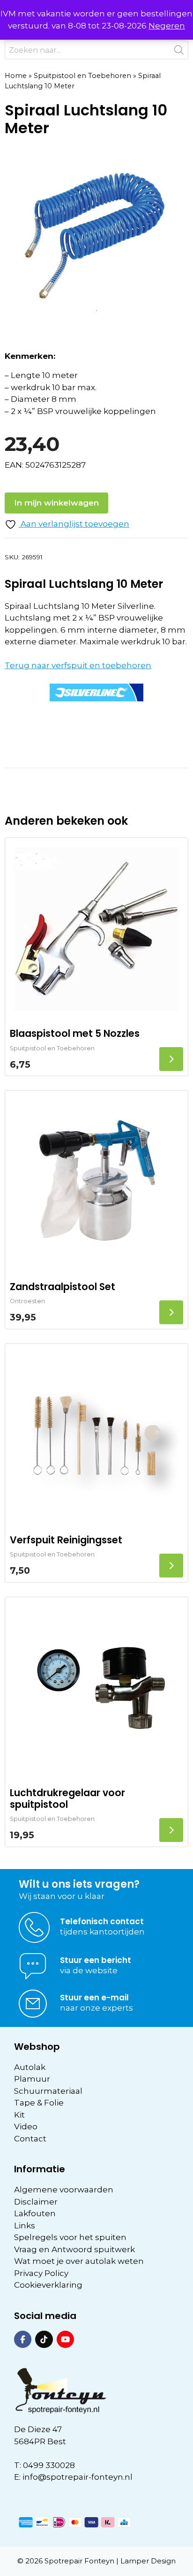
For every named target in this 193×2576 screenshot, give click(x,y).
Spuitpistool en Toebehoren (82, 76)
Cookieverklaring (48, 2285)
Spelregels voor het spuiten (70, 2237)
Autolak (30, 2067)
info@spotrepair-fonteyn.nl (78, 2477)
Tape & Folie (39, 2103)
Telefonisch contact (102, 1921)
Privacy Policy (41, 2273)
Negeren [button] (167, 26)
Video (26, 2126)
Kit (19, 2115)
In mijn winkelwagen (56, 503)
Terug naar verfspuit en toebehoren (78, 665)
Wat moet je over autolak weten (79, 2261)
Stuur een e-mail (94, 1998)
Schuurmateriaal (48, 2091)
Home (16, 76)
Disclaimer (36, 2202)
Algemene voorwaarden (64, 2190)
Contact (30, 2139)
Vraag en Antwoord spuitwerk (74, 2249)
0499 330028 (49, 2465)
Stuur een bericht (96, 1960)
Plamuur (32, 2079)
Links (25, 2226)
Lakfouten (35, 2213)
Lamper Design (148, 2561)
